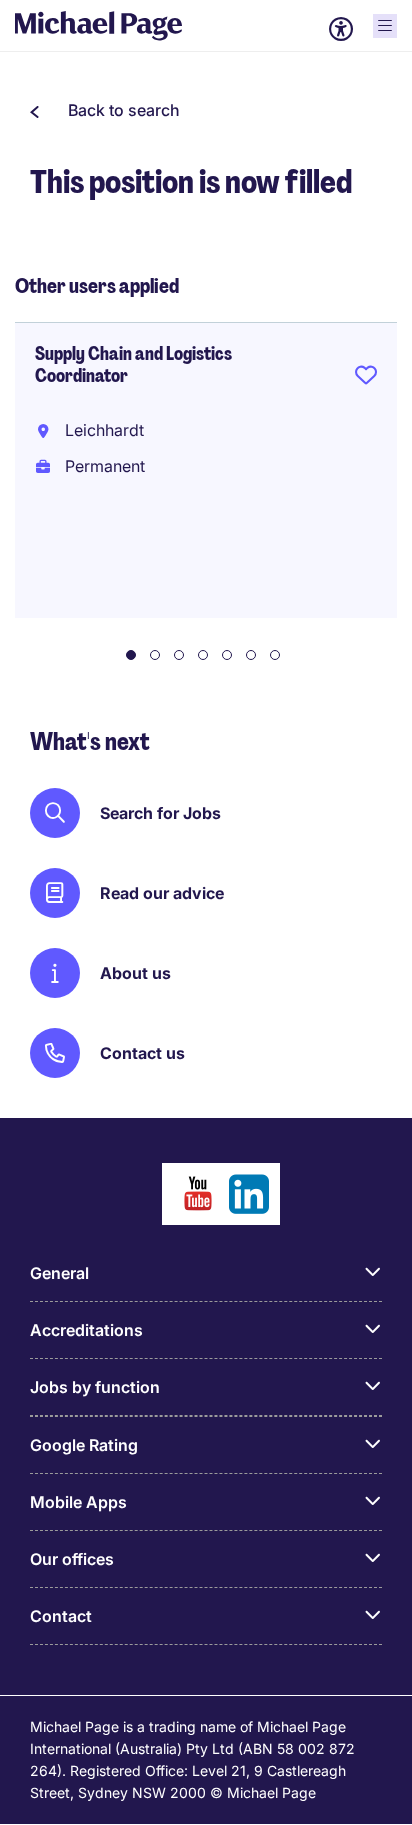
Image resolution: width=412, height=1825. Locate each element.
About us (135, 973)
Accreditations (86, 1330)
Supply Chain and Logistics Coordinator (133, 365)
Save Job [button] (366, 379)
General (59, 1273)
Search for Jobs (160, 813)
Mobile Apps (78, 1502)
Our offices (72, 1559)
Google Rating (84, 1445)
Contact (61, 1616)
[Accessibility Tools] (341, 29)
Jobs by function (95, 1387)
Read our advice (162, 893)
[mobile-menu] (385, 26)
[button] (105, 110)
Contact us (142, 1053)
